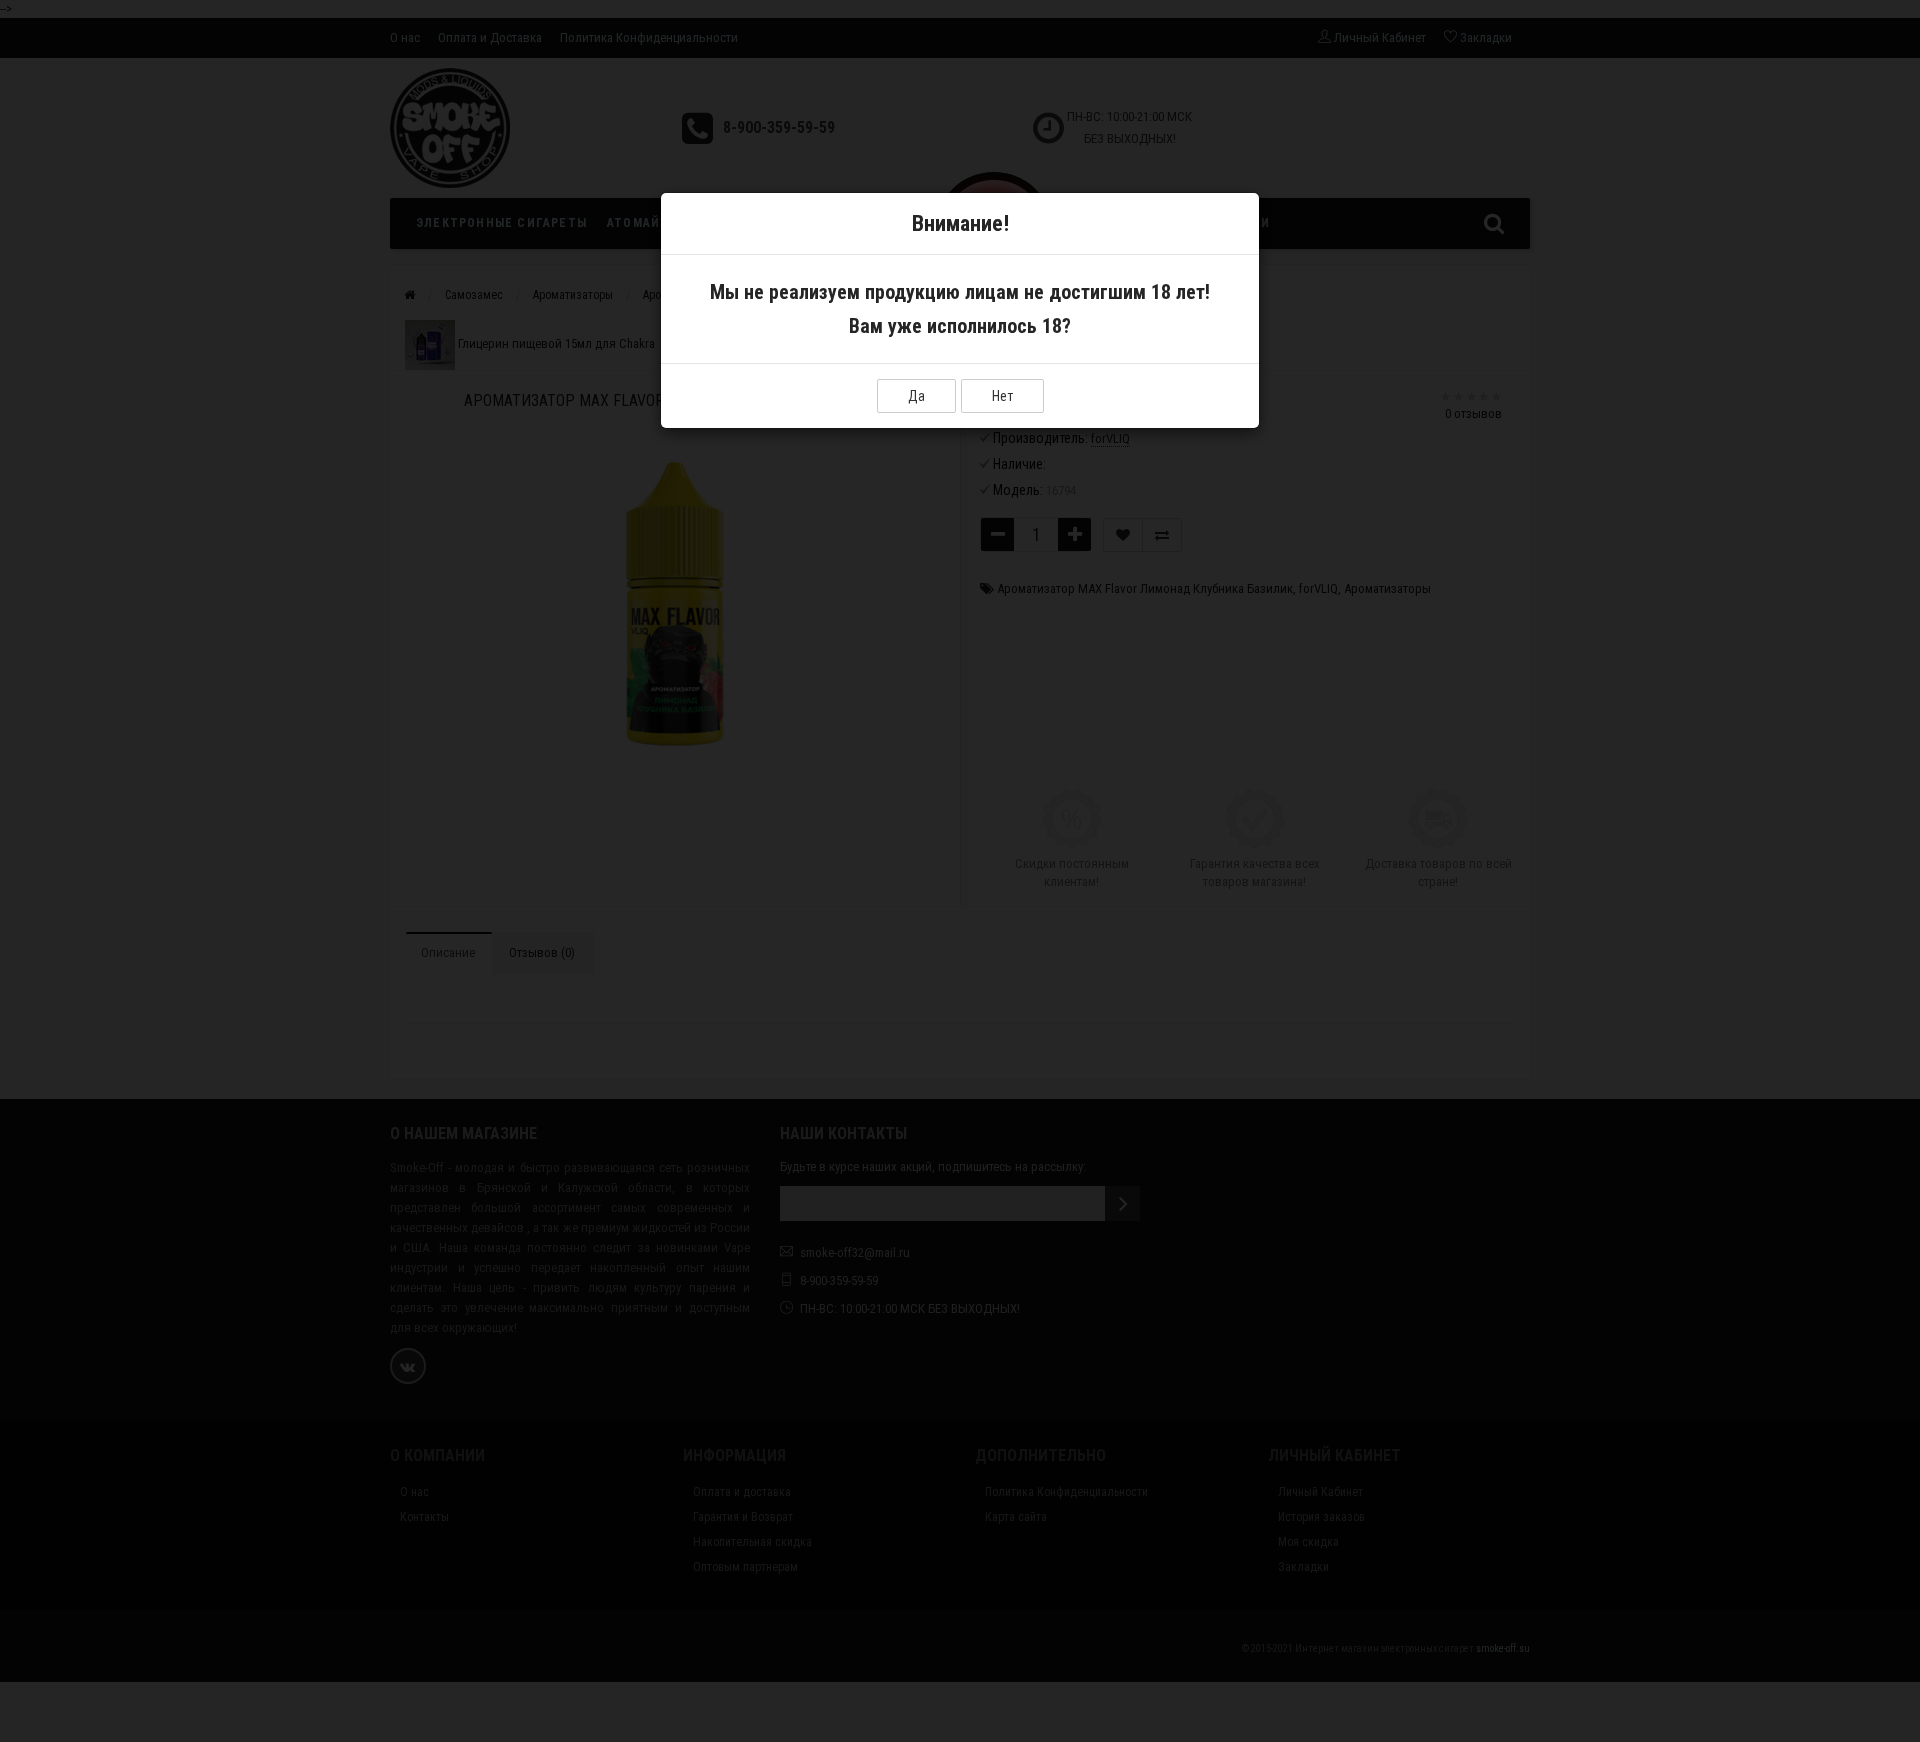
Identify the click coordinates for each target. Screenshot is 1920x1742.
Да (916, 396)
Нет (1002, 396)
